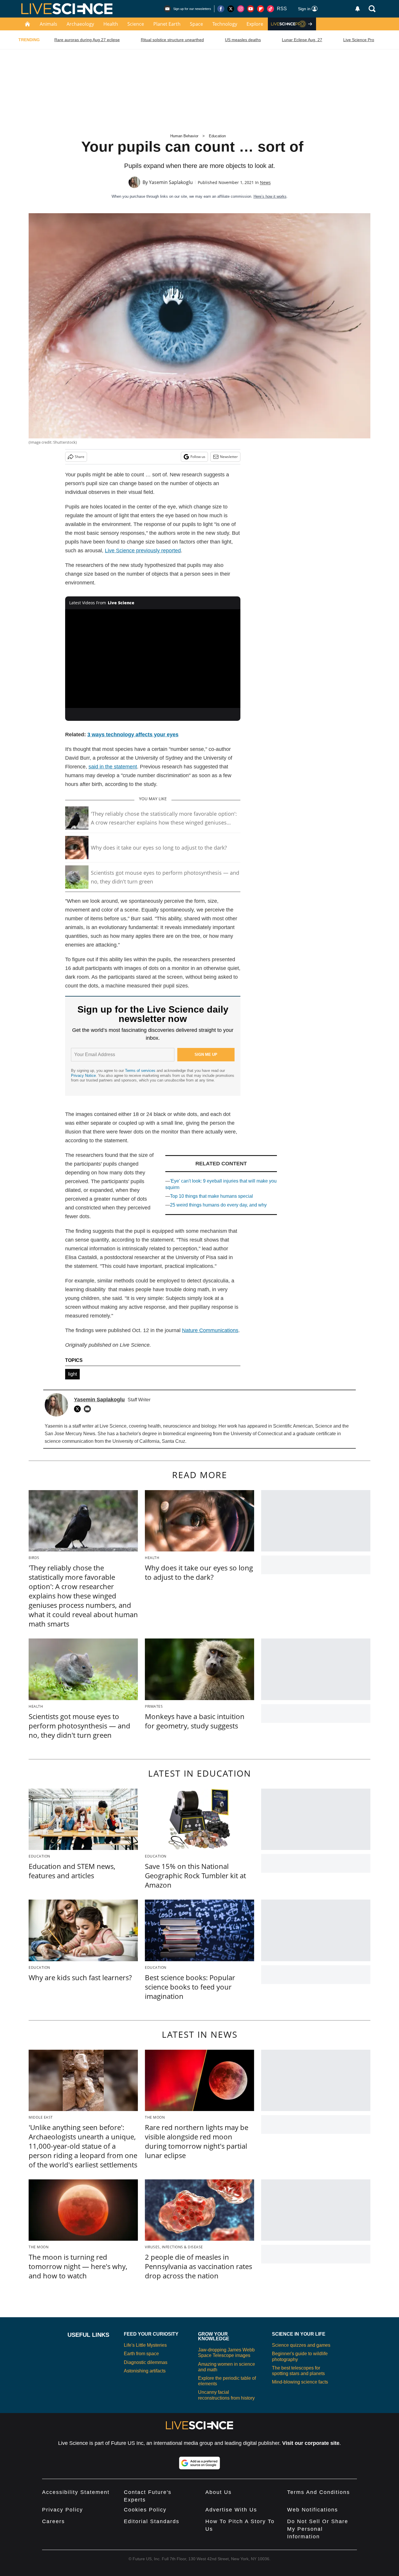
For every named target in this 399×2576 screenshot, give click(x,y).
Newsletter (229, 457)
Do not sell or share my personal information (318, 2529)
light (72, 1374)
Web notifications (313, 2510)
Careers (53, 2521)
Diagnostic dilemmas (146, 2362)
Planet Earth (167, 24)
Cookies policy (145, 2510)
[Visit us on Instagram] (241, 9)
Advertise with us (231, 2510)
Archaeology (80, 24)
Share (80, 457)
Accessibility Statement (76, 2492)
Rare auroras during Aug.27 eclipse (87, 40)
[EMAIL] (89, 1409)
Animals (48, 24)
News (265, 182)
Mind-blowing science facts (300, 2382)
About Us (218, 2492)
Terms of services (141, 1071)
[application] (153, 659)
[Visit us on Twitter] (231, 9)
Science (136, 24)
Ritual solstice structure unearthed (172, 40)
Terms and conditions (319, 2492)
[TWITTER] (79, 1409)
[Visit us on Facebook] (221, 9)
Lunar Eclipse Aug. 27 (302, 40)
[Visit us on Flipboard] (261, 9)
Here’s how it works (270, 196)
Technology (225, 24)
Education (217, 136)
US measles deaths (243, 40)
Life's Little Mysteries (145, 2345)
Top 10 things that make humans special (211, 1196)
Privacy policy (63, 2510)
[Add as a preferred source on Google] (199, 2463)
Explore (255, 24)
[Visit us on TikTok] (270, 9)
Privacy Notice (83, 1076)
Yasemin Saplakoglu (171, 182)
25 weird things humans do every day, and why (218, 1205)
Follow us (198, 457)
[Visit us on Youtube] (251, 9)
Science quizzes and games (301, 2345)
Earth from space (141, 2354)
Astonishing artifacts (145, 2371)
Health (111, 24)
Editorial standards (152, 2521)
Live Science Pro (359, 40)
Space (196, 24)
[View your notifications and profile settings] (358, 9)
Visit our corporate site (311, 2443)
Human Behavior (184, 136)
